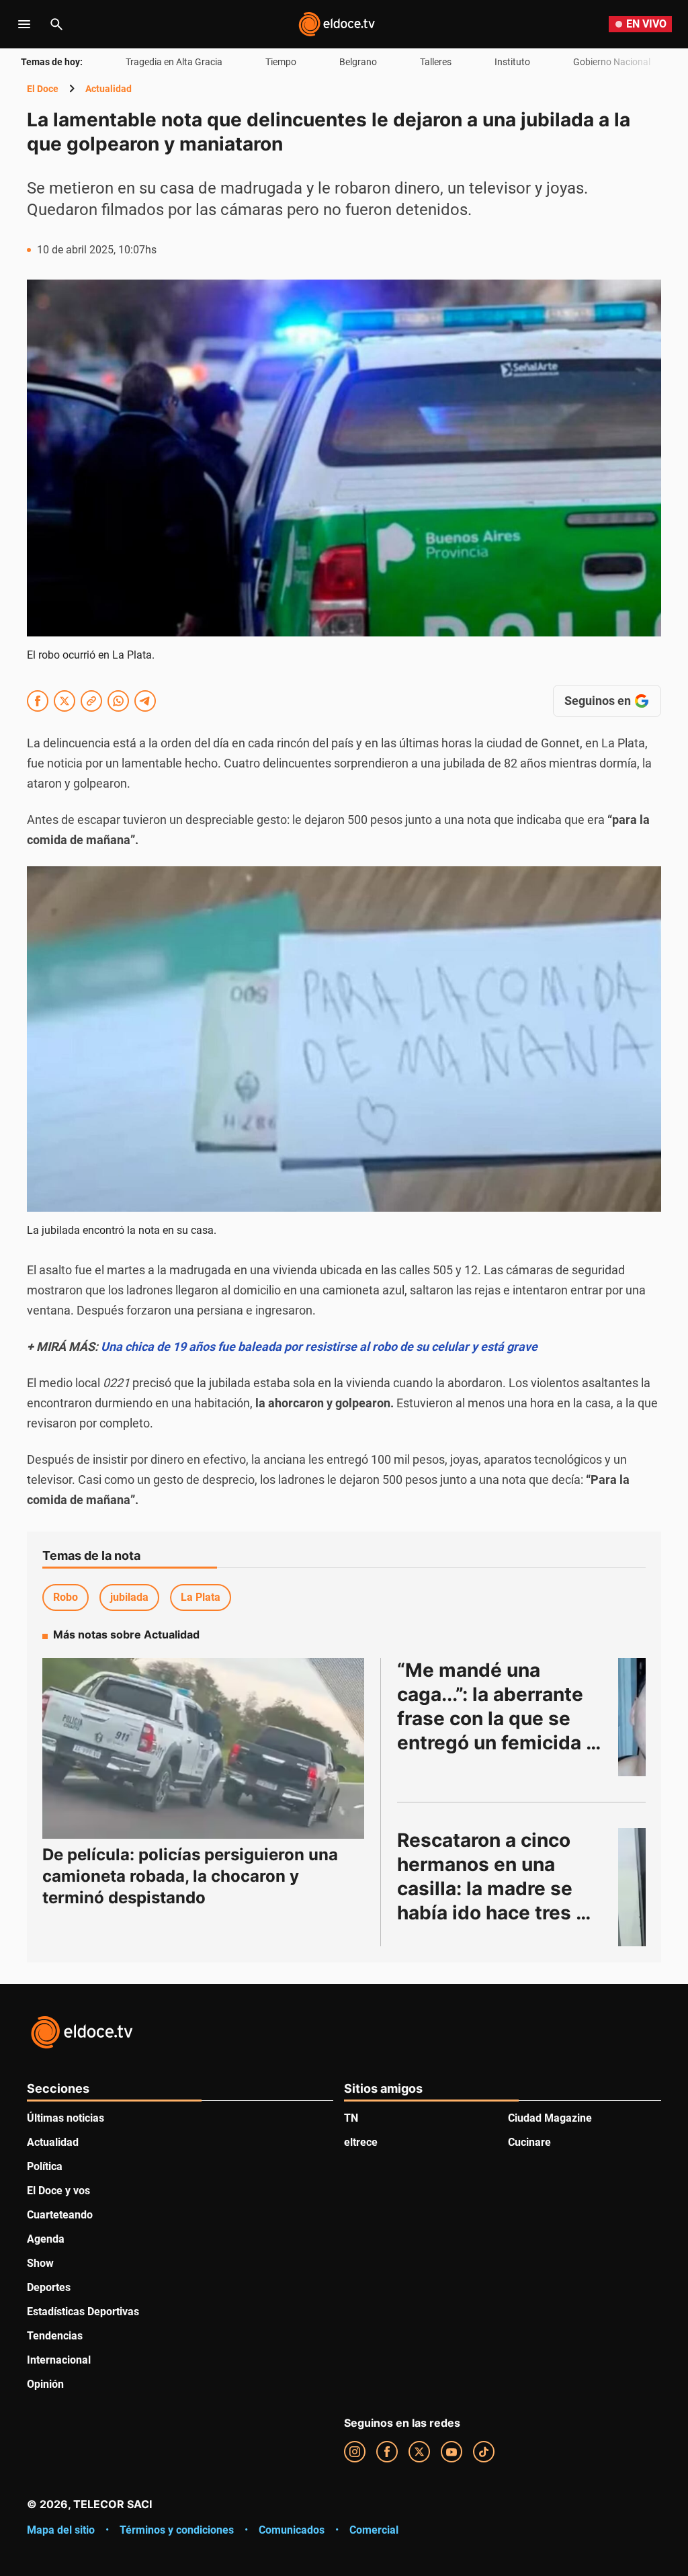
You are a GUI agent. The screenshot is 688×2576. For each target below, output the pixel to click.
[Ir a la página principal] (337, 24)
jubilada (129, 1597)
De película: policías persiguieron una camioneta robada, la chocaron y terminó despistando (190, 1876)
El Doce (43, 89)
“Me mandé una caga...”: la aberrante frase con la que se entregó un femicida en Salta (492, 1718)
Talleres (436, 62)
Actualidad (109, 89)
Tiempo (281, 62)
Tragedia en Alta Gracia (174, 62)
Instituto (512, 62)
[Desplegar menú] (24, 24)
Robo (66, 1597)
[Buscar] (56, 24)
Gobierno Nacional (612, 62)
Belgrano (358, 62)
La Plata (201, 1597)
